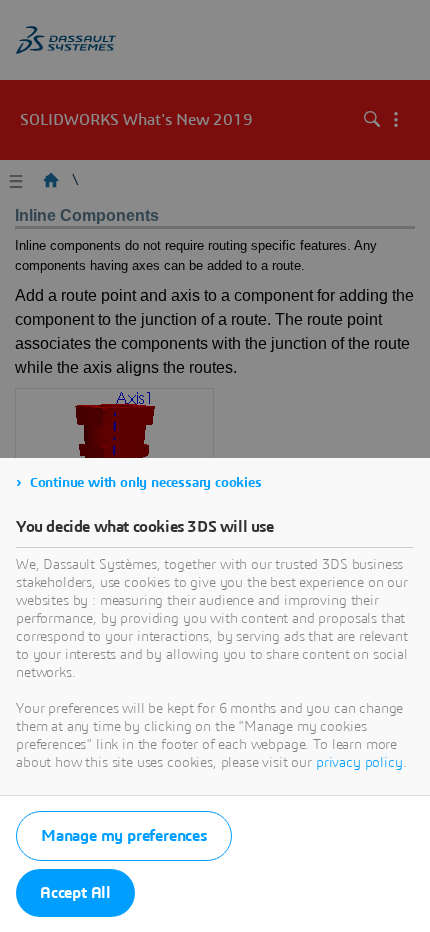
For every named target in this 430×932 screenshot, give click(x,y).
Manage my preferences (124, 836)
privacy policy (359, 763)
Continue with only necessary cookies (146, 483)
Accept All (75, 893)
